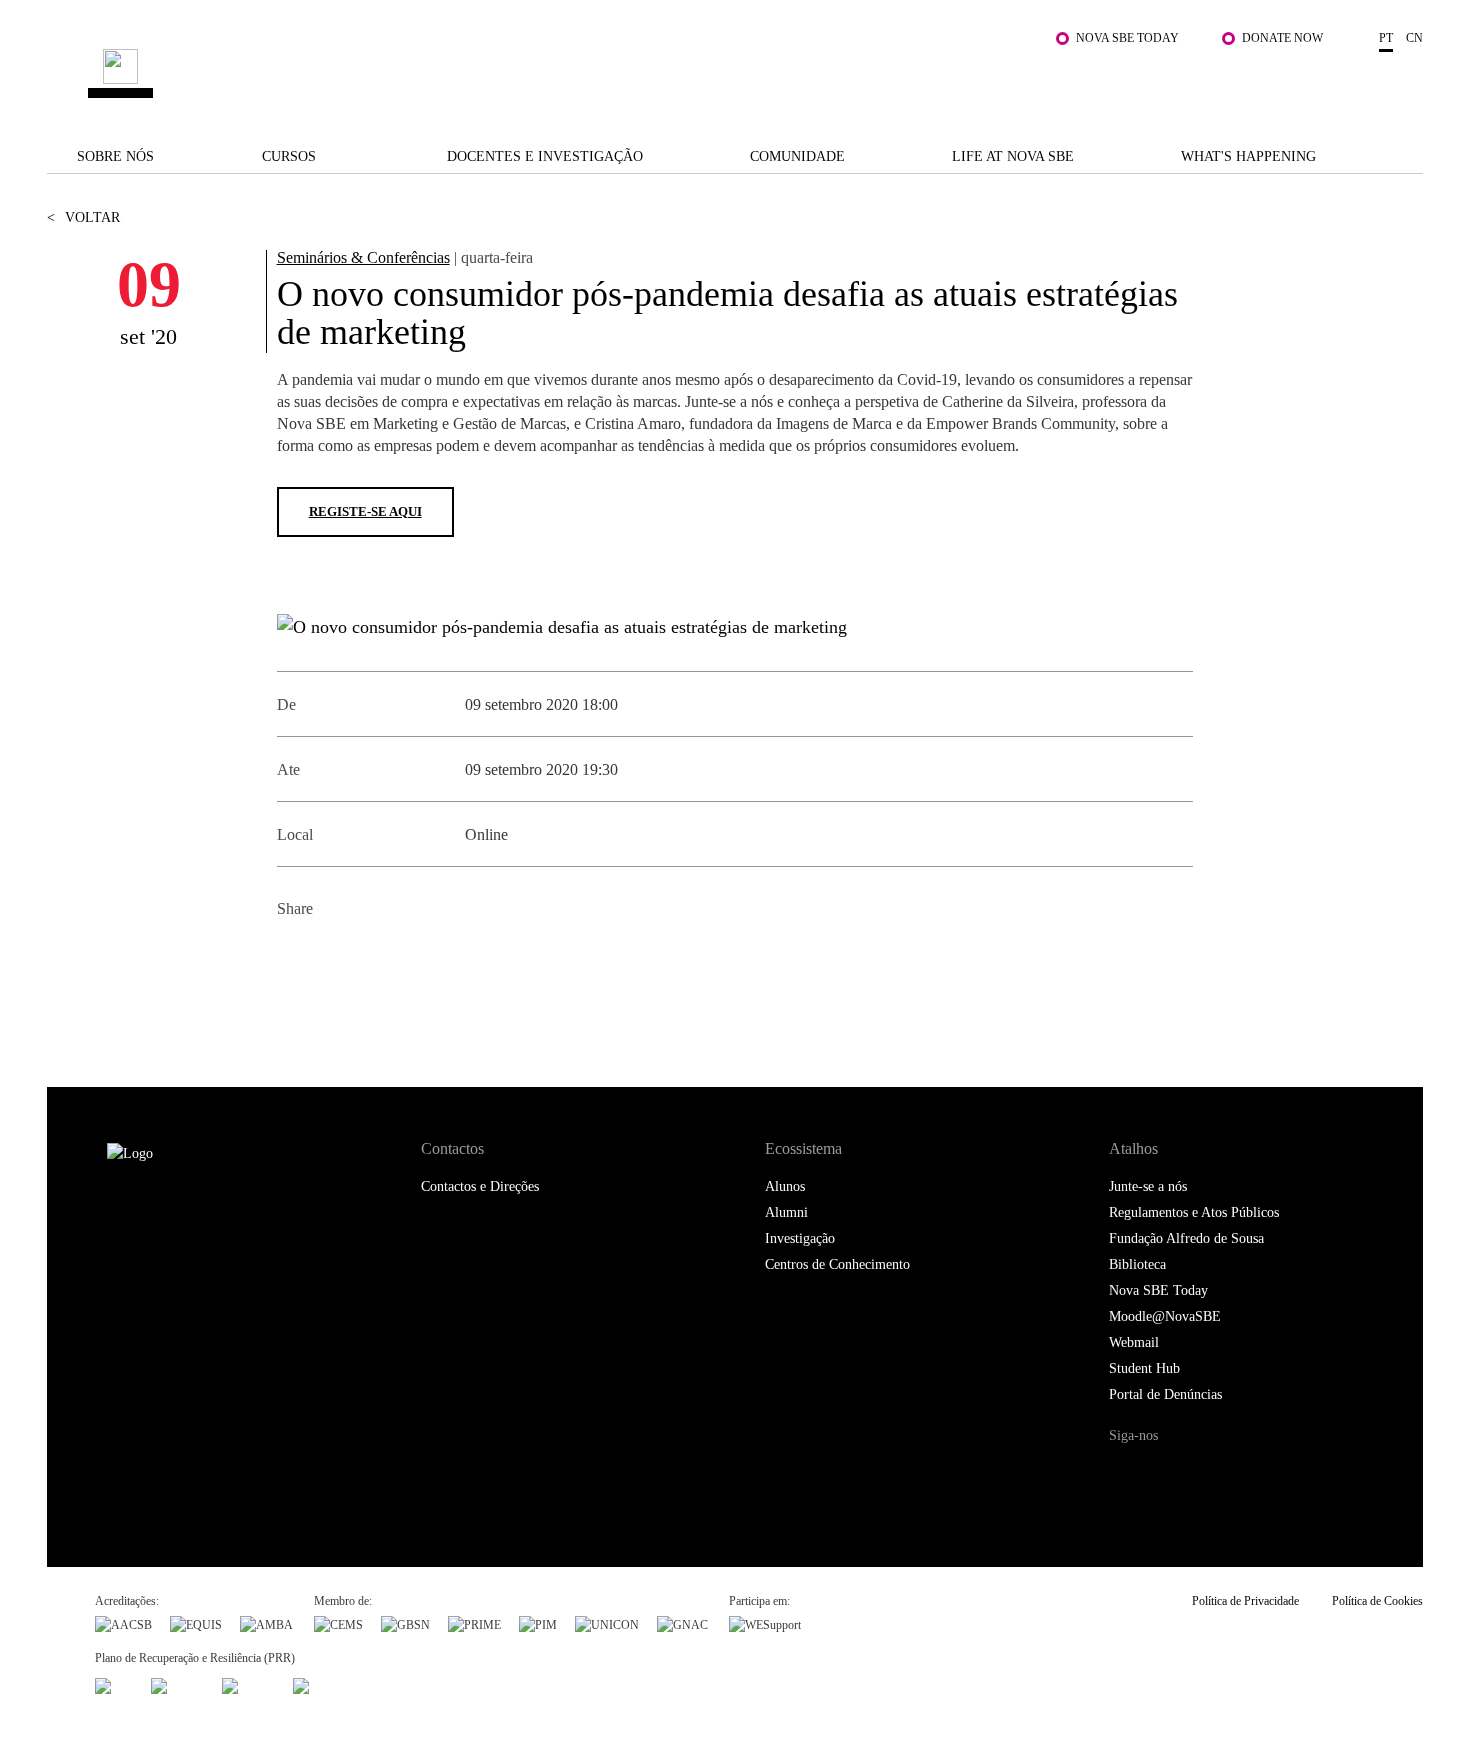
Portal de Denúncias (1165, 1394)
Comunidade (797, 156)
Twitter (339, 957)
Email (429, 957)
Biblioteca (1137, 1264)
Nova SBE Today (1127, 38)
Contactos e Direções (480, 1186)
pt (1386, 38)
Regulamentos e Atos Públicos (1194, 1212)
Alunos (785, 1186)
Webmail (1134, 1342)
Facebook (294, 957)
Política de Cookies (1377, 1601)
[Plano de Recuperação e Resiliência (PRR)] (177, 1684)
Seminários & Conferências (363, 257)
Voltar (83, 217)
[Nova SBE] (615, 73)
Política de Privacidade (1245, 1601)
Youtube (1291, 1473)
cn (1414, 38)
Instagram (1208, 1473)
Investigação (800, 1238)
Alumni (786, 1212)
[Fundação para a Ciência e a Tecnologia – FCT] (114, 1684)
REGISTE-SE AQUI (365, 511)
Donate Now (1282, 38)
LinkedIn (384, 957)
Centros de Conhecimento (837, 1264)
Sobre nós (115, 156)
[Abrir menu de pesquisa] (1403, 83)
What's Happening (1248, 156)
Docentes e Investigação (545, 156)
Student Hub (1144, 1368)
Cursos (289, 156)
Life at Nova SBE (1013, 156)
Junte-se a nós (1148, 1186)
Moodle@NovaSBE (1165, 1316)
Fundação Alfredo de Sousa (1186, 1238)
